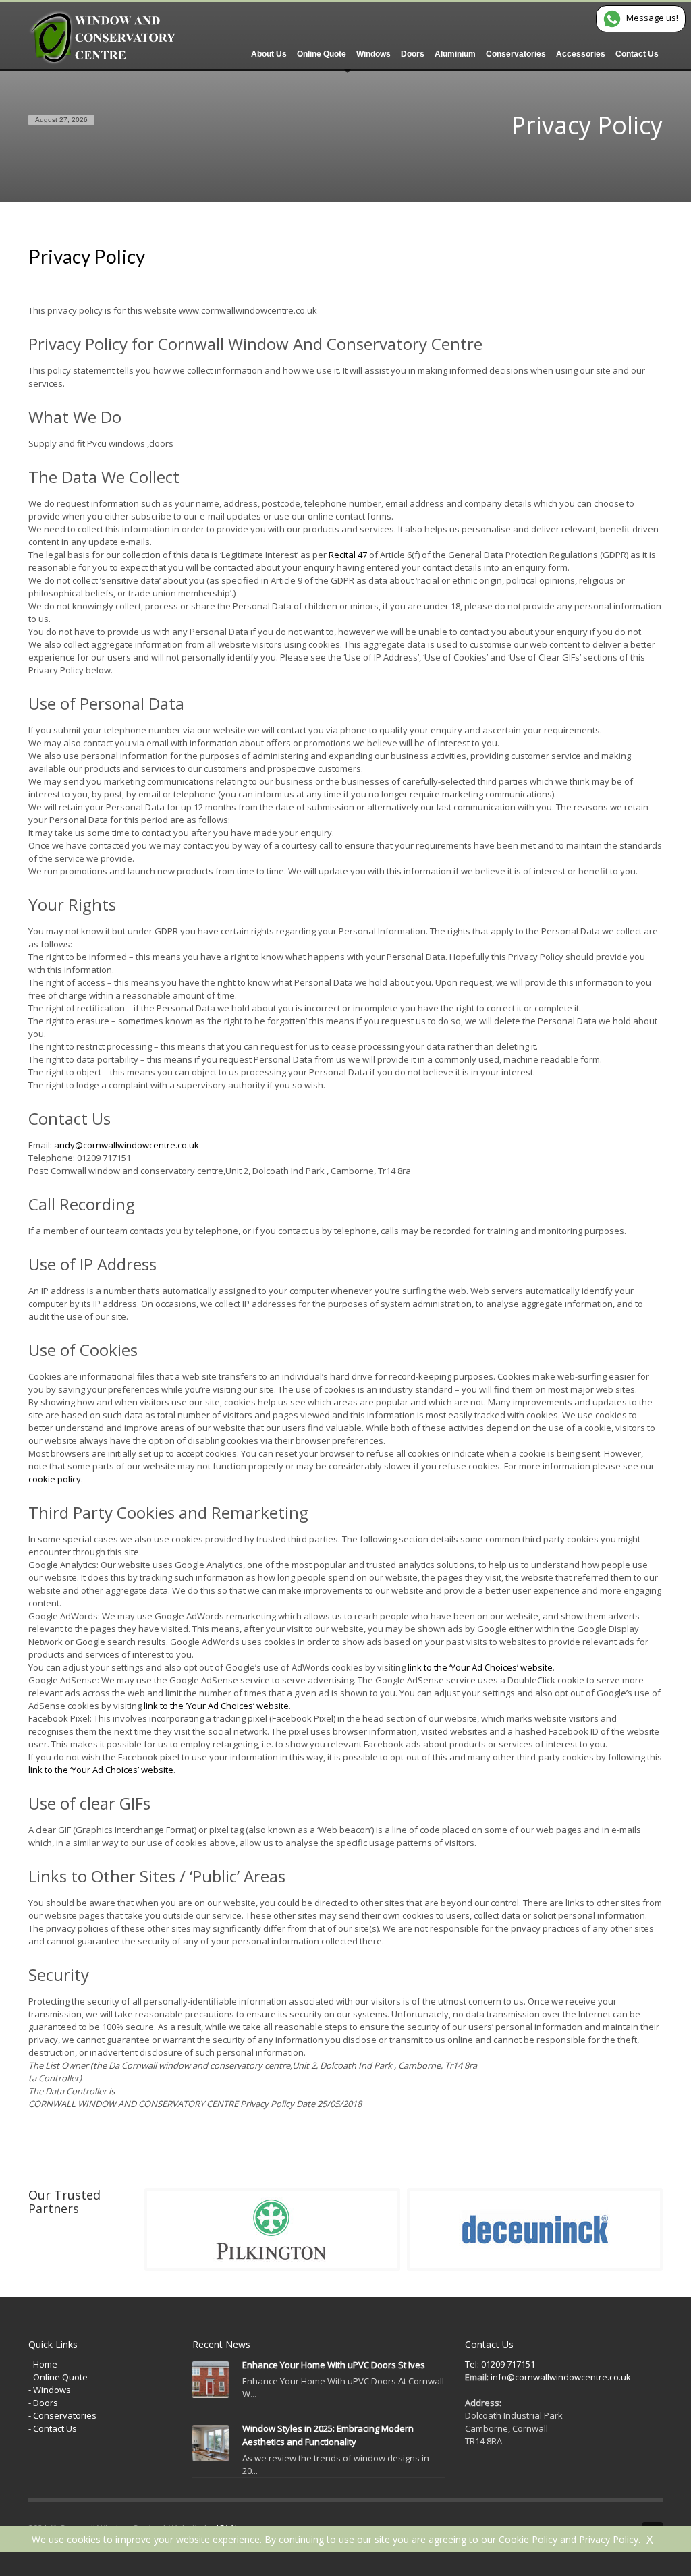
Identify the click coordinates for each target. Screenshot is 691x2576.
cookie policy (55, 1479)
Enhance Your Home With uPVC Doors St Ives (334, 2365)
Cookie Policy (528, 2539)
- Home (43, 2364)
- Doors (43, 2403)
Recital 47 (348, 555)
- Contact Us (53, 2428)
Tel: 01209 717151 (500, 2364)
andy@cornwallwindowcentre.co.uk (127, 1145)
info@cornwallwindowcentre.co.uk (560, 2377)
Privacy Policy (609, 2539)
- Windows (50, 2390)
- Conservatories (62, 2415)
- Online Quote (58, 2377)
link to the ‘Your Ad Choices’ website (480, 1667)
